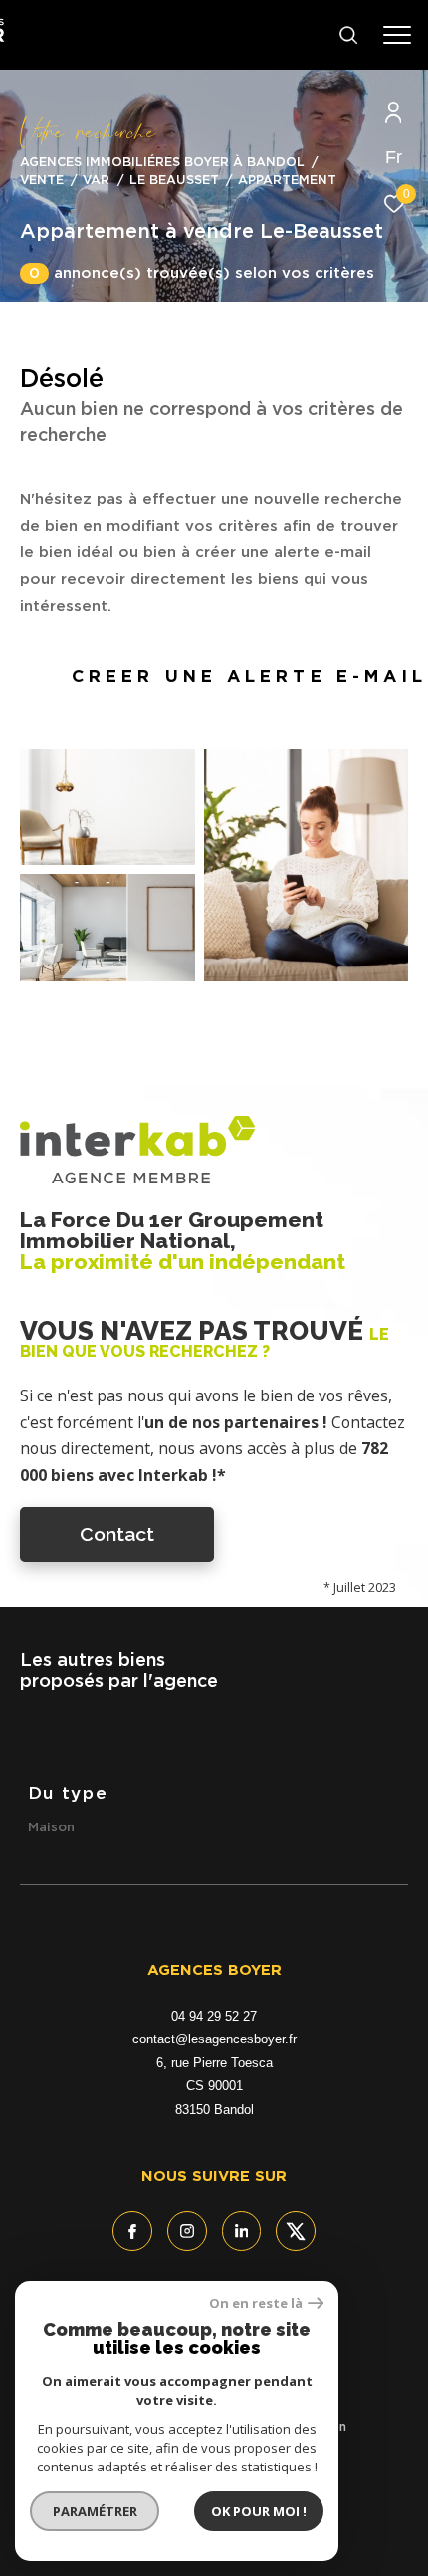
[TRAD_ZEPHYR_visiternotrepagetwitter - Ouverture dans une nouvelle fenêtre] (296, 2231)
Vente (42, 181)
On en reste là (256, 2304)
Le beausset (174, 181)
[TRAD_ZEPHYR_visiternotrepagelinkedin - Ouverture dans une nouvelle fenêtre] (242, 2231)
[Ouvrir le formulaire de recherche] (348, 35)
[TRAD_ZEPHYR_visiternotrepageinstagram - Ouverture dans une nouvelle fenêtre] (187, 2231)
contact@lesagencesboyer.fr (214, 2039)
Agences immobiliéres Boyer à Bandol (162, 163)
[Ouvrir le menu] (397, 35)
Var (96, 181)
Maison (51, 1828)
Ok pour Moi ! (259, 2511)
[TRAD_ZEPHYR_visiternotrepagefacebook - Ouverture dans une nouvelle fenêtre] (132, 2231)
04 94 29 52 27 (214, 2016)
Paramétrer (95, 2511)
